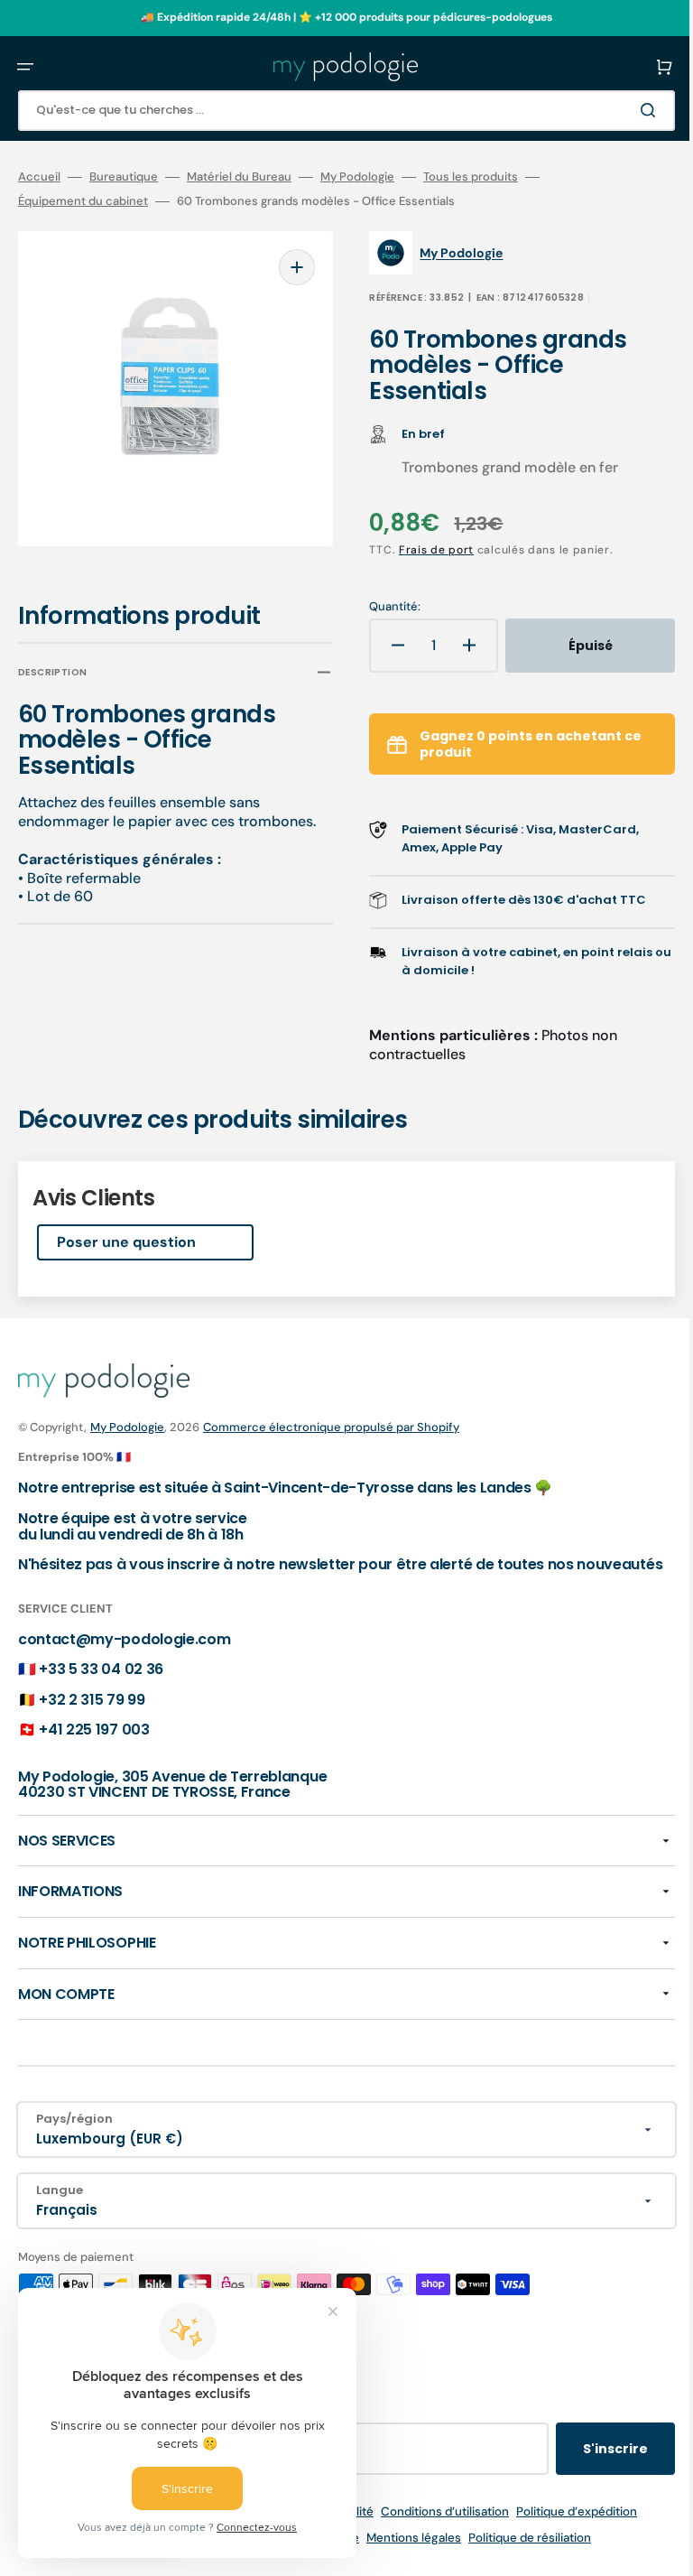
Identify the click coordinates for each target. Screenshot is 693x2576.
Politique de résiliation (516, 2554)
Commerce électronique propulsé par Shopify (331, 1427)
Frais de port (424, 550)
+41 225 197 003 (94, 1746)
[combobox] (333, 111)
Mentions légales (400, 2554)
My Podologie (357, 177)
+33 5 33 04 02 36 (101, 1685)
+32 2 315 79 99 (92, 1715)
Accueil (39, 177)
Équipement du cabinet (83, 201)
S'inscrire (588, 2465)
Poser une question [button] (126, 1242)
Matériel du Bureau (239, 177)
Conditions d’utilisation (431, 2528)
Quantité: (382, 607)
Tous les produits (471, 177)
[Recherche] (624, 110)
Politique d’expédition (563, 2528)
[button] (25, 67)
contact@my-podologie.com (124, 1655)
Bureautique (124, 177)
